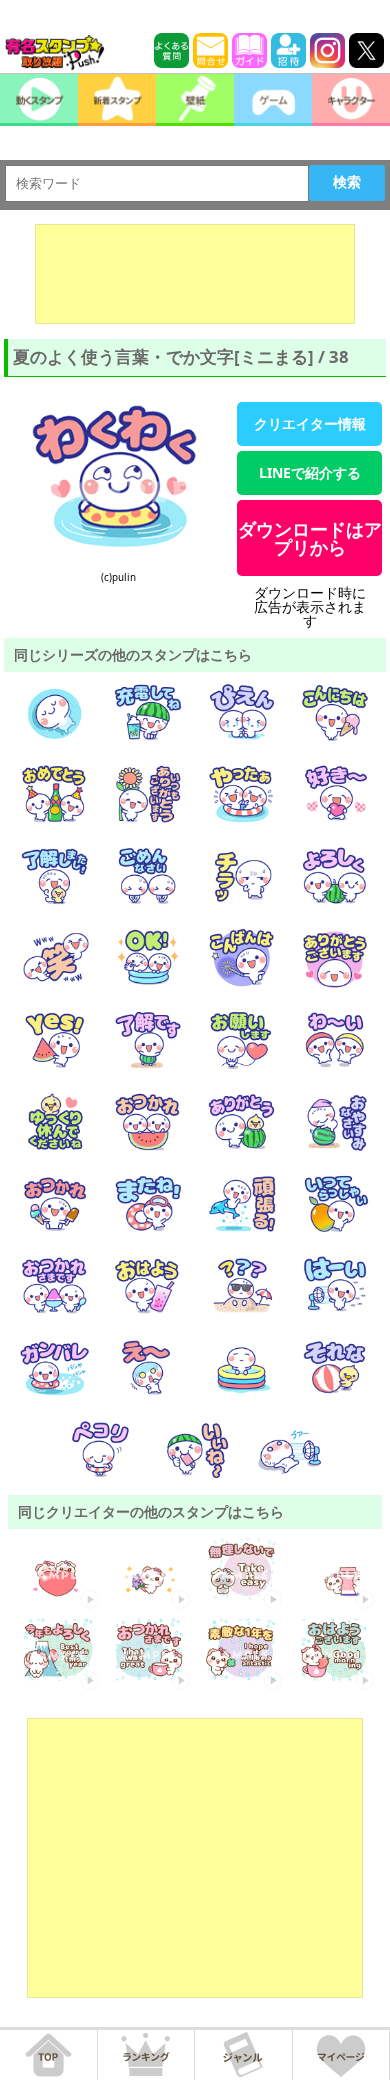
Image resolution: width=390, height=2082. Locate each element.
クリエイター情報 (310, 423)
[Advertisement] (195, 274)
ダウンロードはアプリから (310, 538)
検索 (347, 182)
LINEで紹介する (310, 472)
